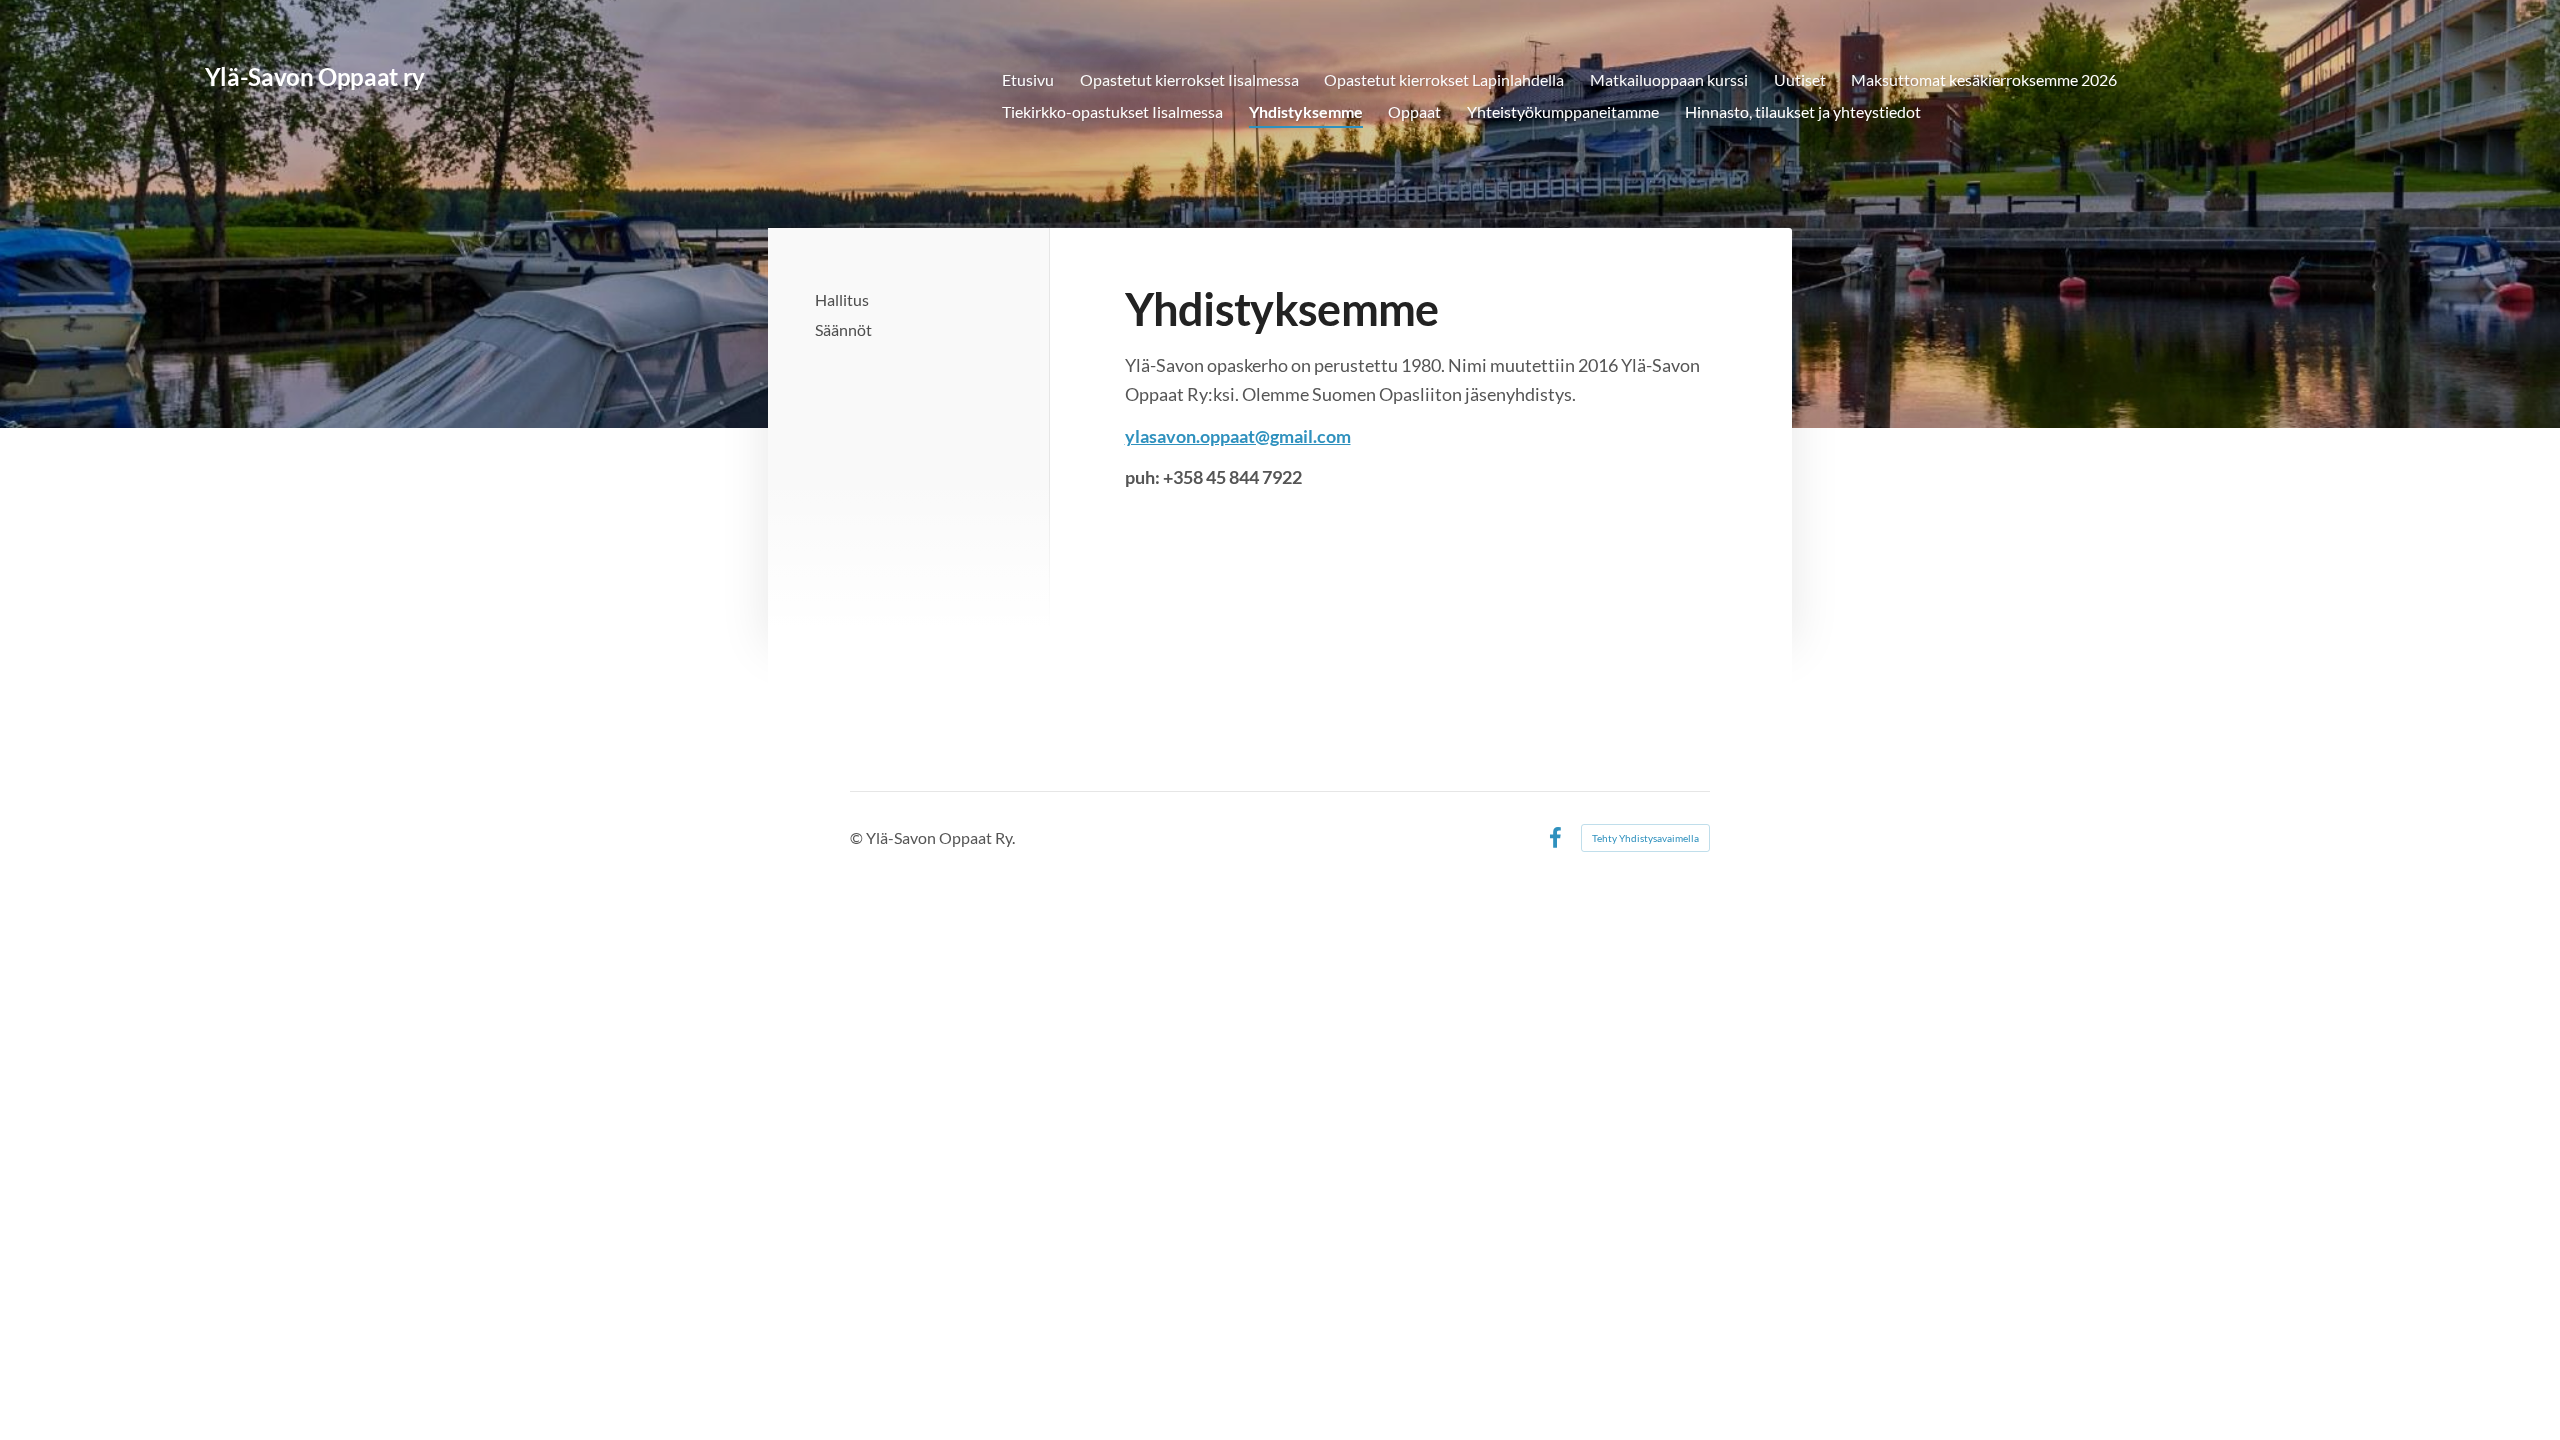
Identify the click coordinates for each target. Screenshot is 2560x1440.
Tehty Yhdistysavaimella (1645, 838)
